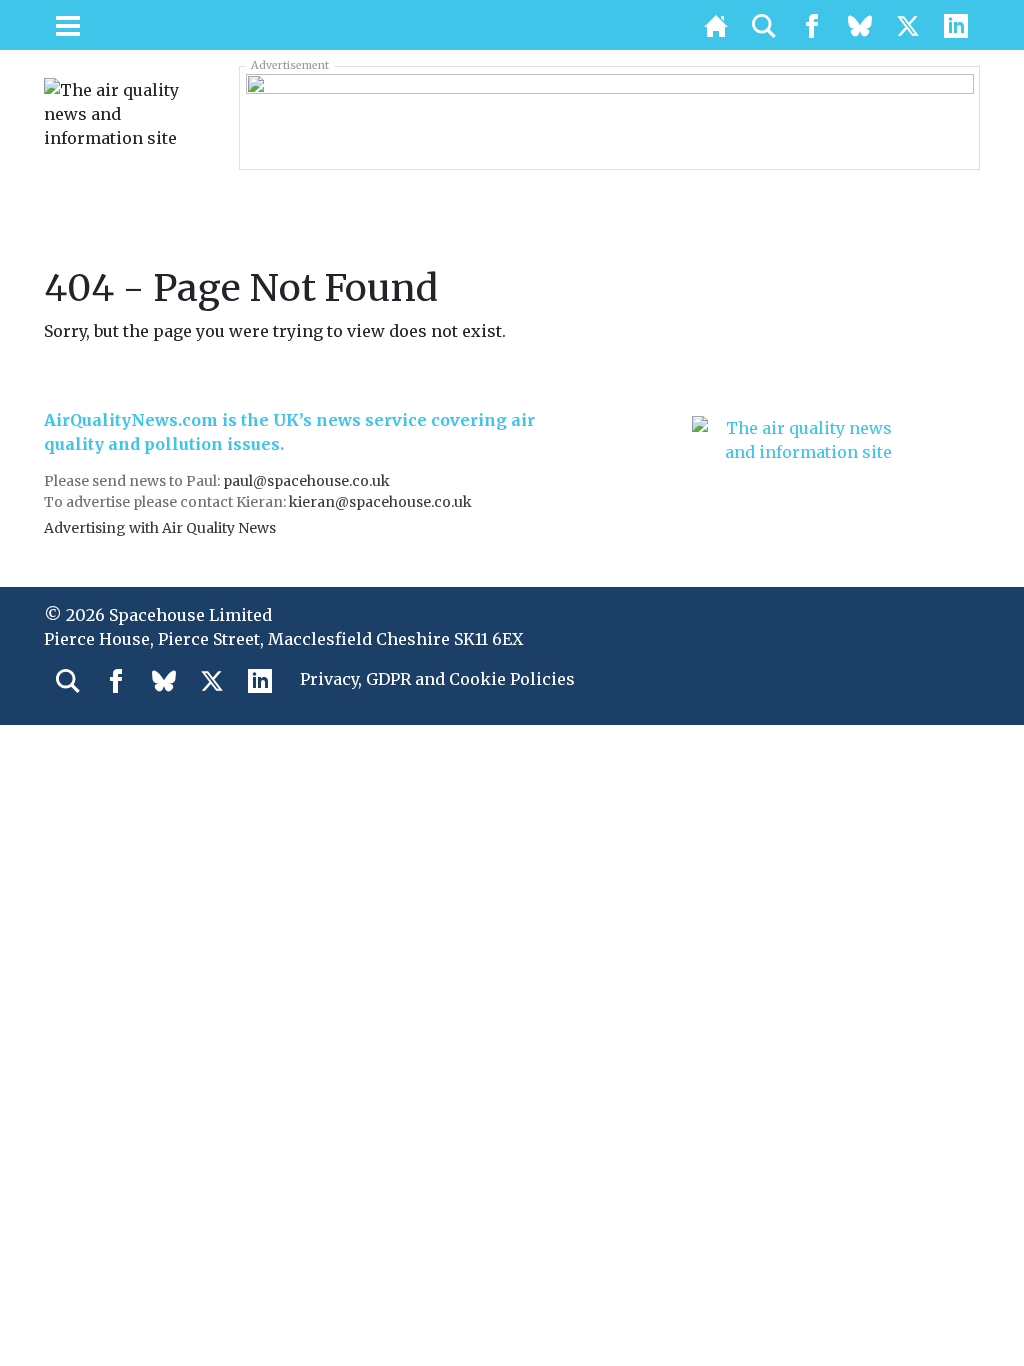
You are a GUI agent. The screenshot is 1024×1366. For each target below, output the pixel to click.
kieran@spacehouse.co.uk (380, 502)
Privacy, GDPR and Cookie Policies (437, 679)
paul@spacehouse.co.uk (308, 481)
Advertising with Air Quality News (160, 528)
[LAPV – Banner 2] (610, 117)
